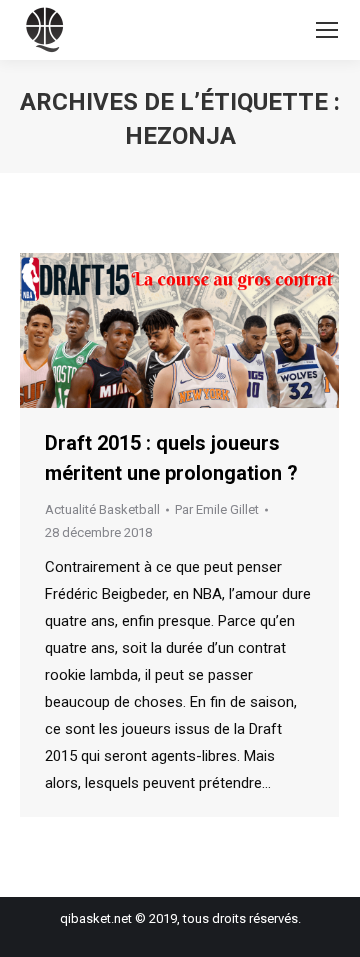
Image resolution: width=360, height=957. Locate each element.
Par (217, 509)
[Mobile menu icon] (327, 30)
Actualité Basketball (102, 509)
